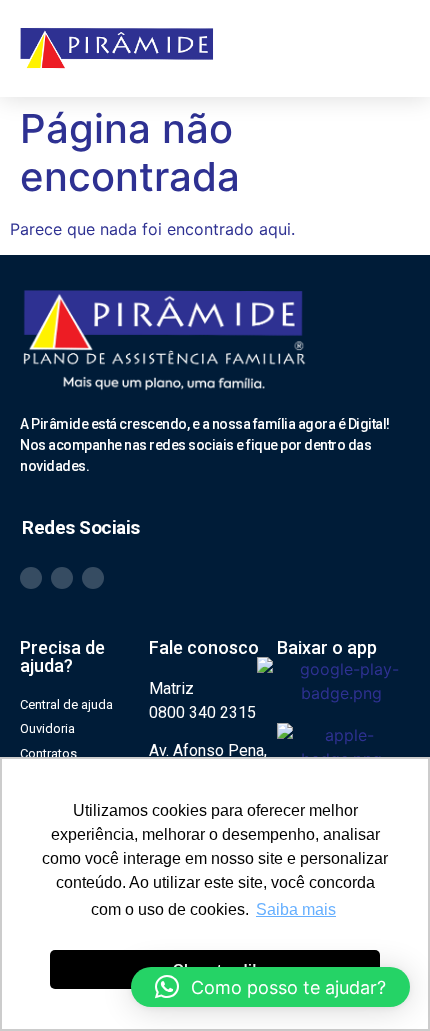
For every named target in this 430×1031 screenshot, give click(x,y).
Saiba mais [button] (296, 909)
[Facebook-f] (93, 578)
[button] (391, 47)
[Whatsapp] (31, 578)
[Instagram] (62, 578)
